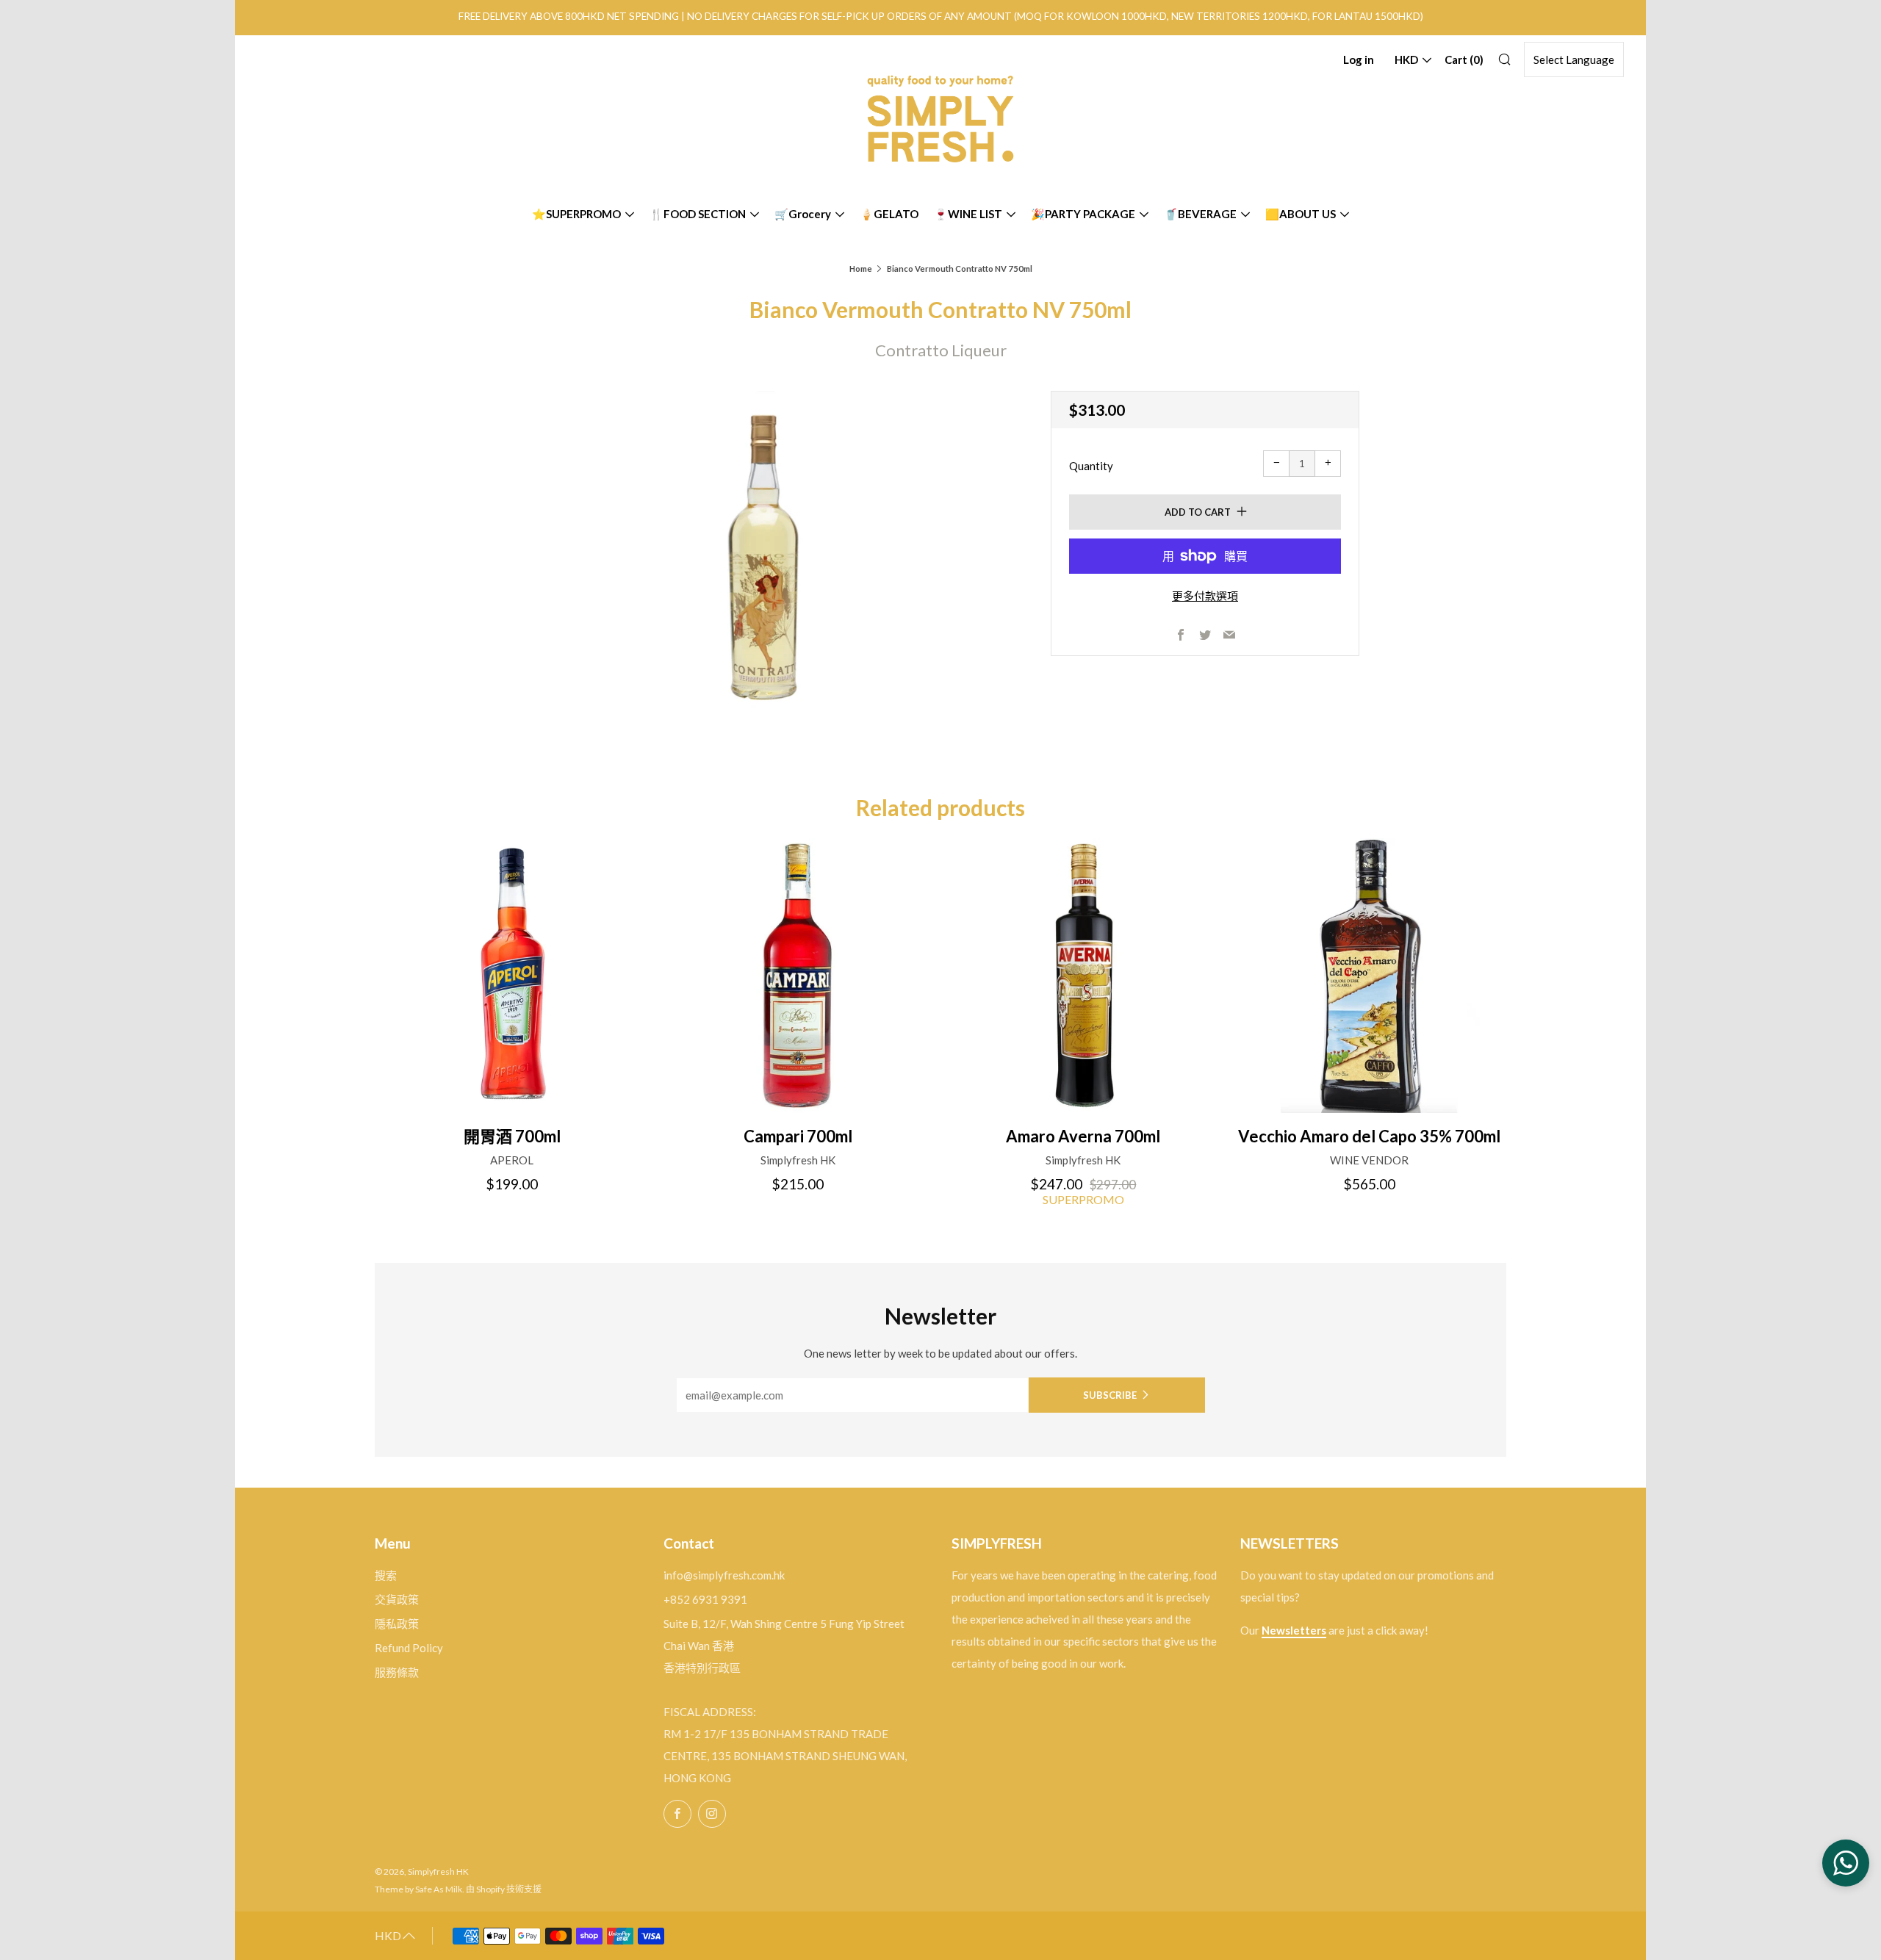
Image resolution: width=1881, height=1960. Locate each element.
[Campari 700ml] (798, 976)
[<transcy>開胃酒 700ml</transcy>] (512, 976)
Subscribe (1110, 1395)
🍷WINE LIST (968, 214)
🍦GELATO (889, 214)
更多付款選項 (1205, 596)
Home (861, 269)
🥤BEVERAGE (1200, 214)
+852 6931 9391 (705, 1599)
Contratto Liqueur (941, 350)
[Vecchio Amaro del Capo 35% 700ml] (1369, 976)
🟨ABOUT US (1301, 214)
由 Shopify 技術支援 (504, 1889)
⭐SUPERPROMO (576, 214)
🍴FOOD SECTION (698, 214)
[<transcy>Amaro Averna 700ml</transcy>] (1084, 976)
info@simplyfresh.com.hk (724, 1575)
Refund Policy (409, 1648)
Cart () (1464, 60)
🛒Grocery (803, 214)
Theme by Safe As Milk (418, 1889)
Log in (1359, 60)
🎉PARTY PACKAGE (1083, 214)
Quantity (1091, 466)
